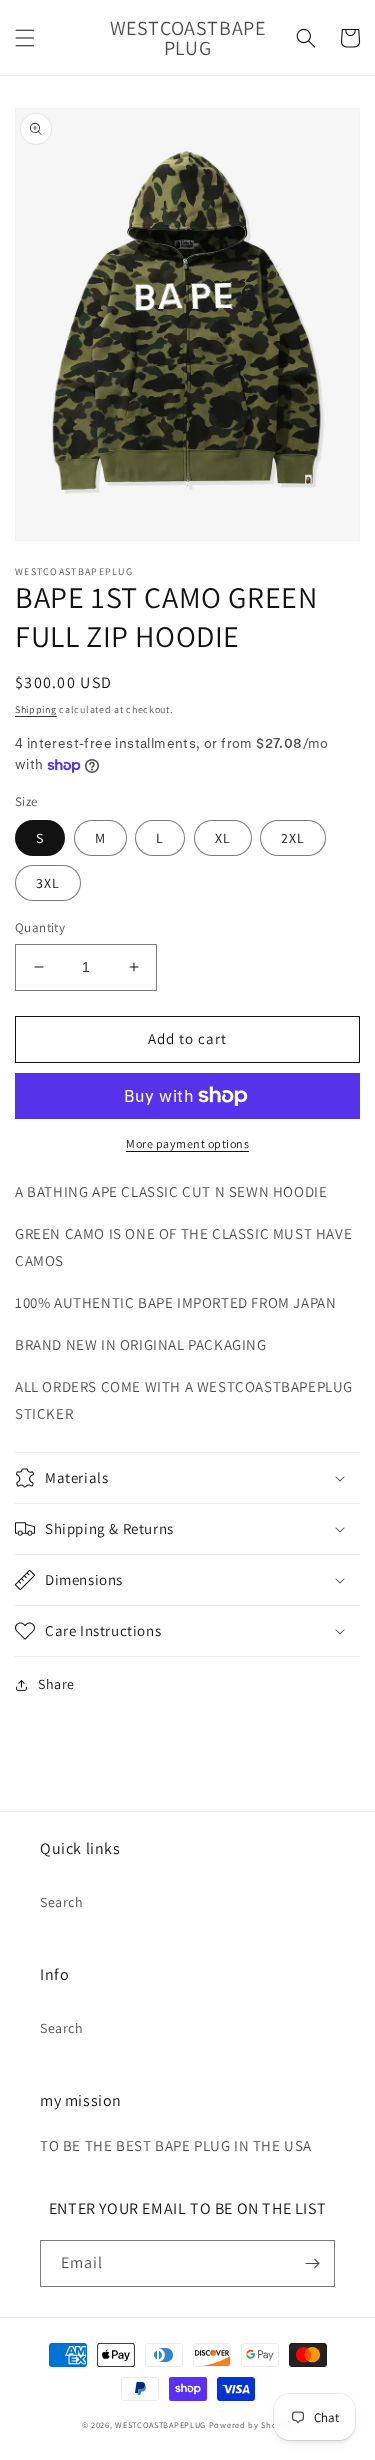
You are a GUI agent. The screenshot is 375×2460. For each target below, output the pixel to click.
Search (62, 1902)
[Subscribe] (312, 2263)
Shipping (36, 709)
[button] (25, 38)
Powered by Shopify (251, 2424)
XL (223, 838)
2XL (293, 838)
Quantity (40, 927)
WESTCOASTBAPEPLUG (160, 2424)
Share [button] (56, 1684)
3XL (48, 883)
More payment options (187, 1143)
